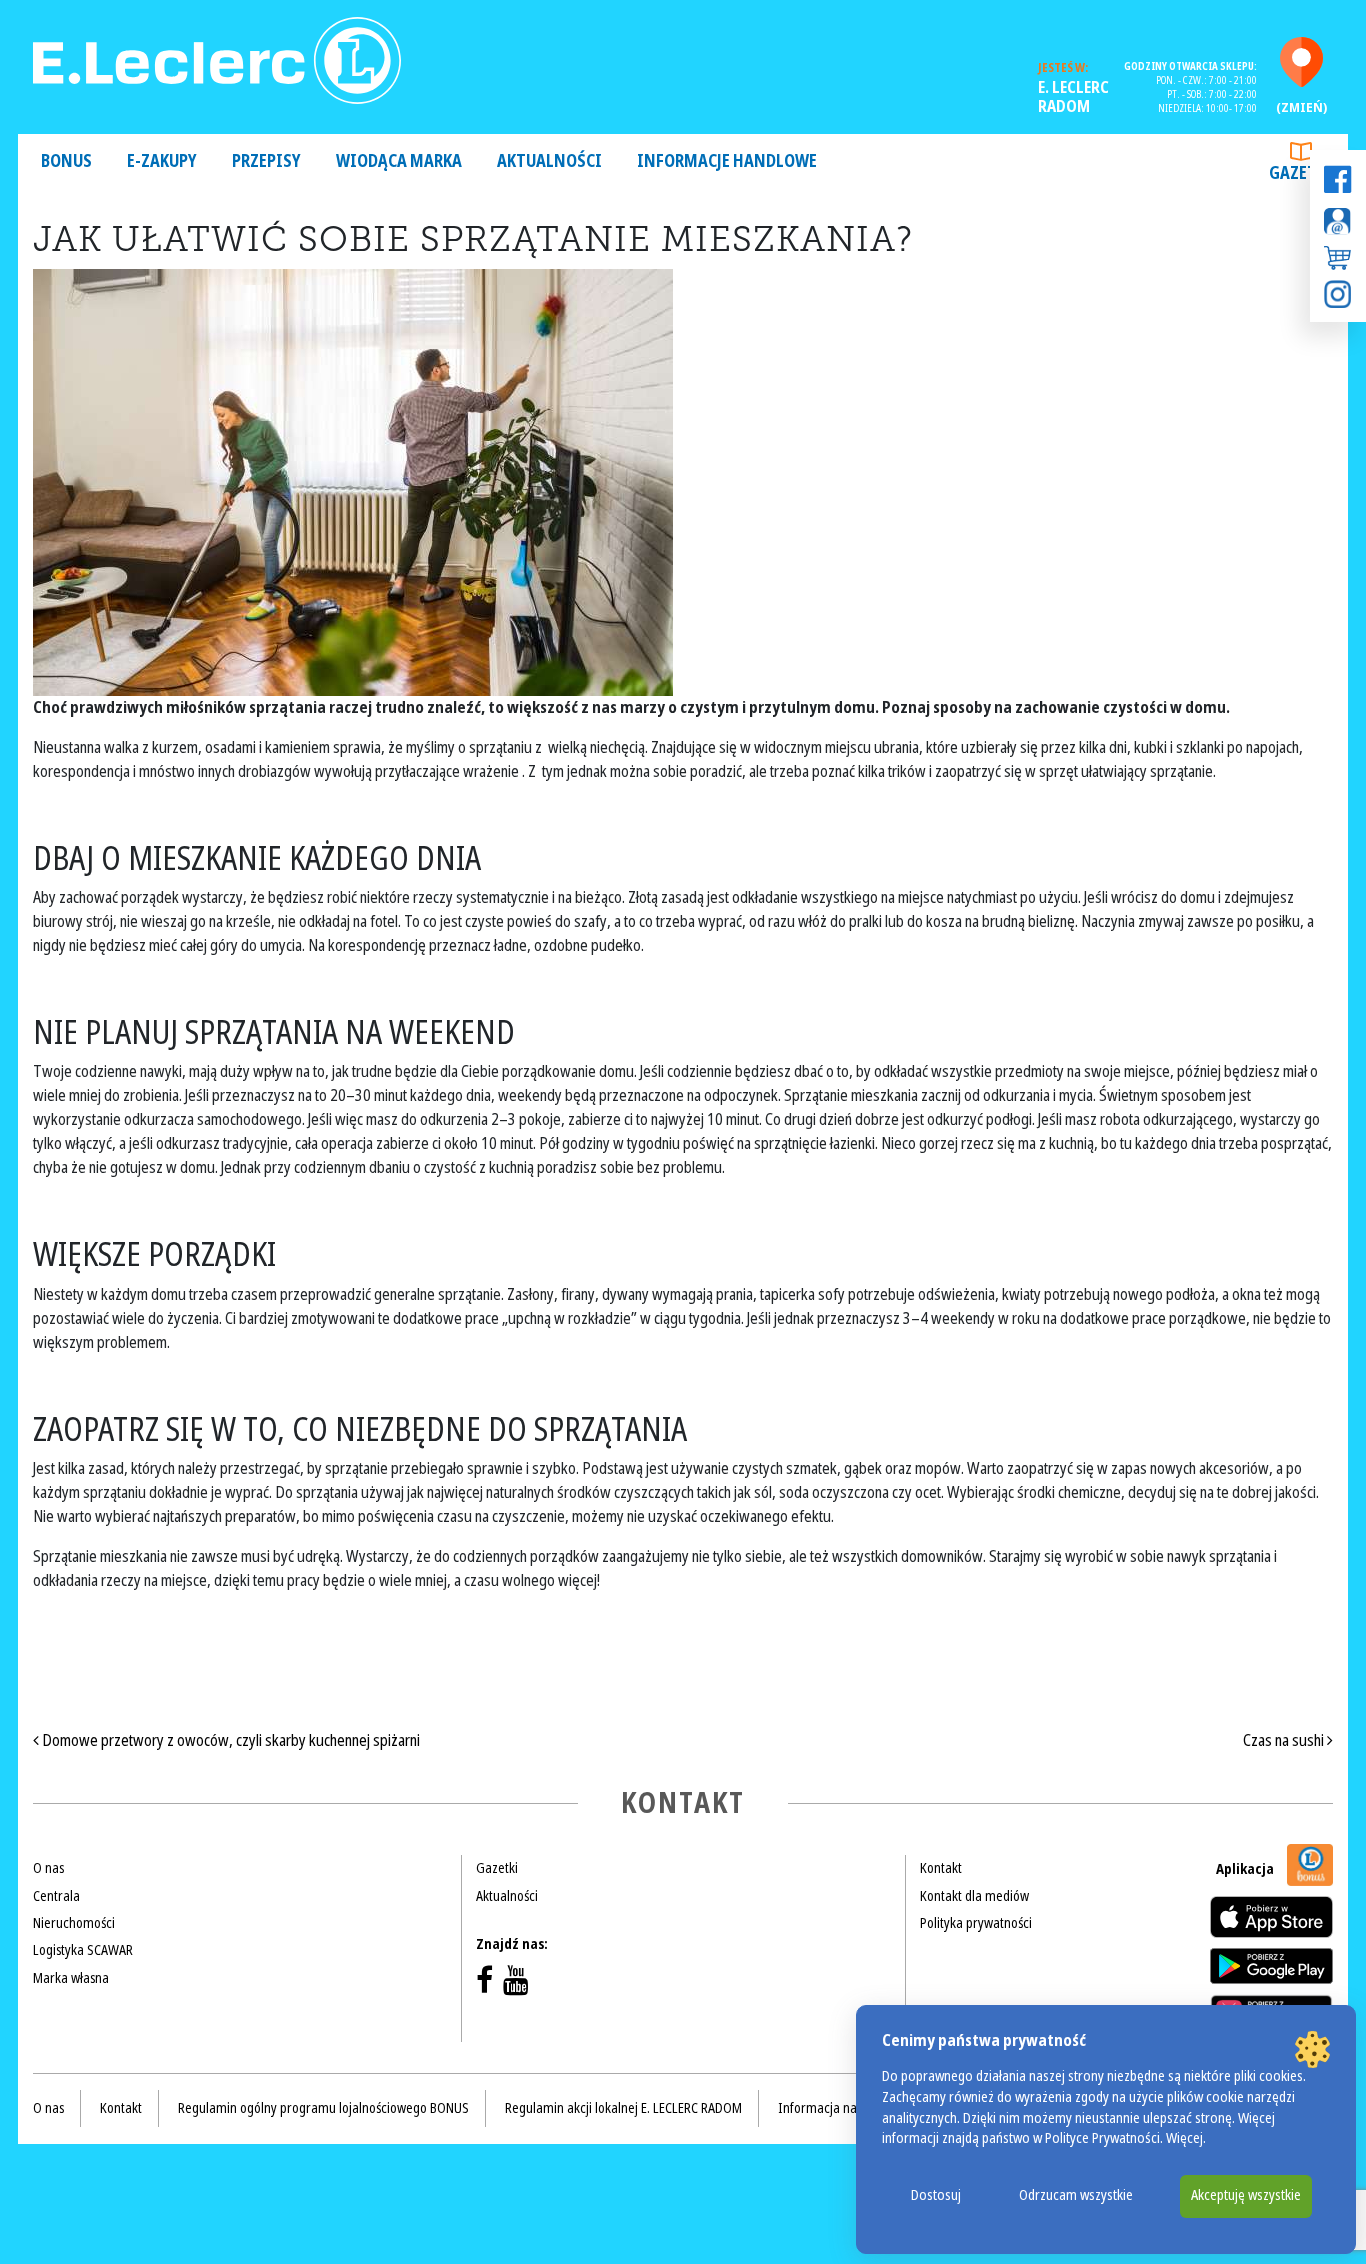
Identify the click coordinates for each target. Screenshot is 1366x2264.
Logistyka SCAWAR (83, 1950)
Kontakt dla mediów (974, 1896)
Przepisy (266, 161)
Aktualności (549, 161)
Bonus (66, 161)
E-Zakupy (162, 161)
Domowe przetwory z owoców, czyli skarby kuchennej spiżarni (229, 1740)
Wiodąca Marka (399, 161)
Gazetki (1301, 173)
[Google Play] (1271, 1966)
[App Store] (1271, 1916)
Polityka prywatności (976, 1923)
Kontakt (941, 1868)
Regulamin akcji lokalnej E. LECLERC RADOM (623, 2108)
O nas (48, 1868)
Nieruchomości (74, 1923)
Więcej (1184, 2138)
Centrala (56, 1896)
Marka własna (71, 1978)
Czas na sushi (1285, 1740)
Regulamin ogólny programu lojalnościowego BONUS (323, 2108)
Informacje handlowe (727, 161)
